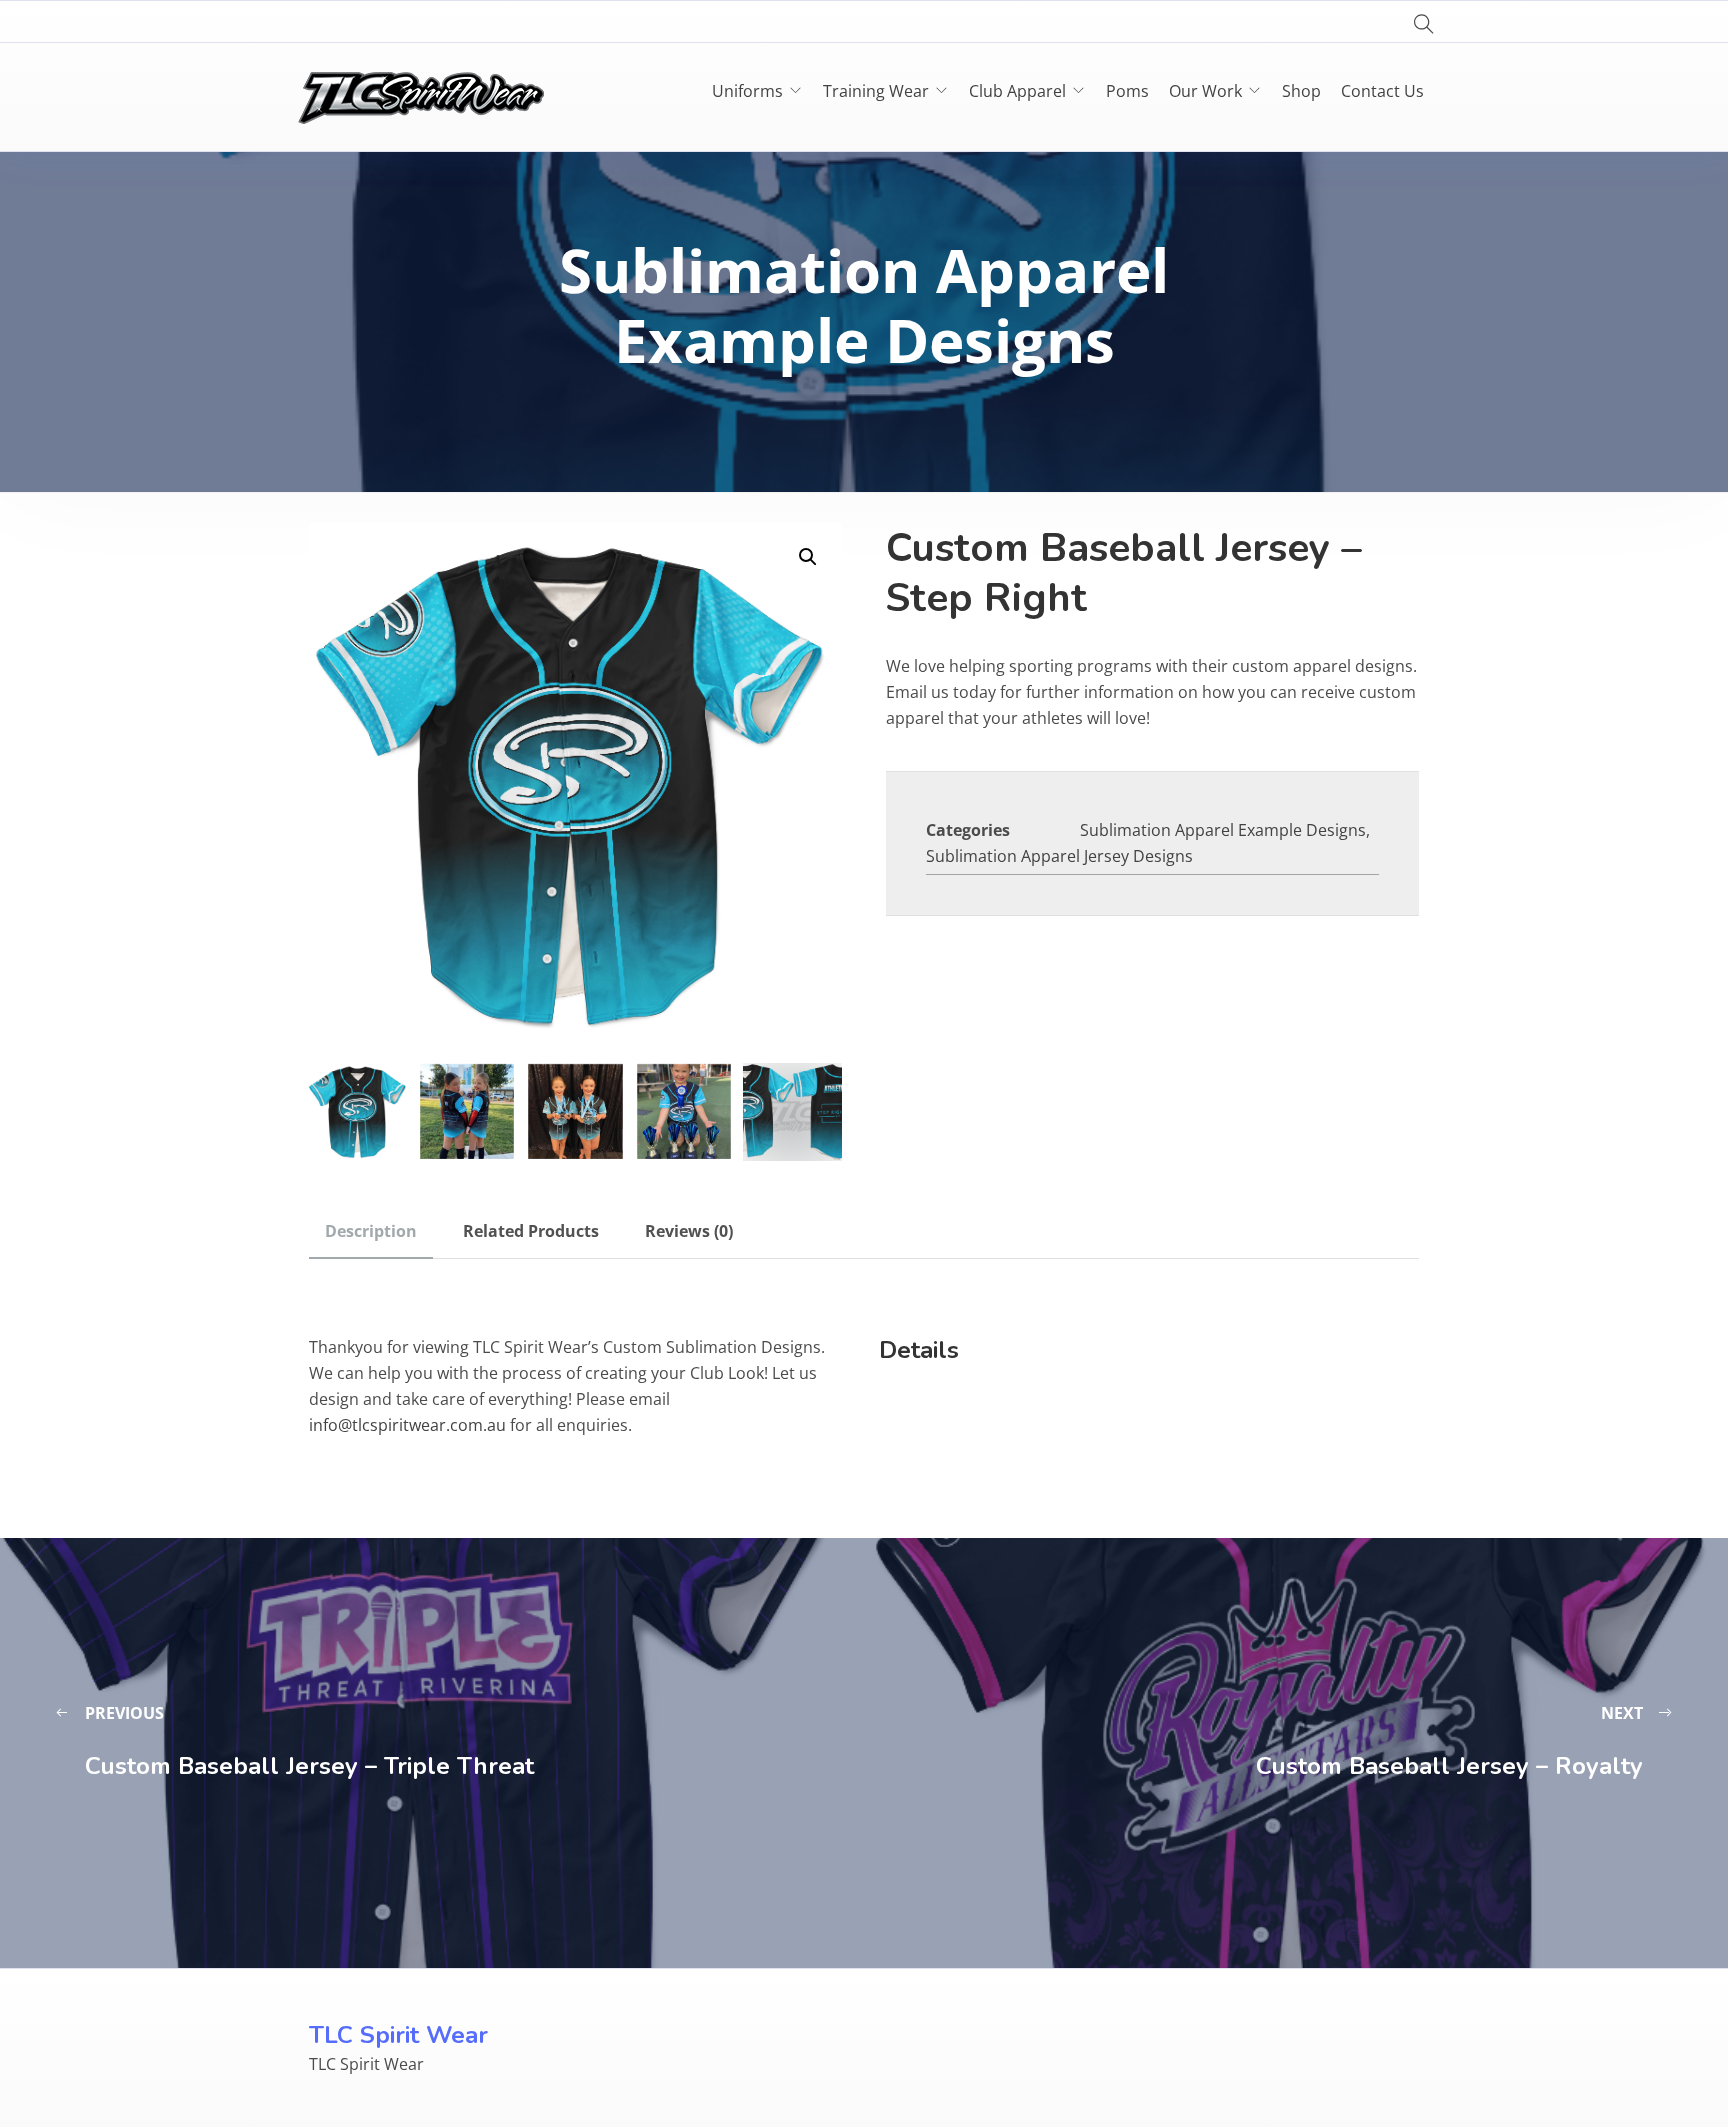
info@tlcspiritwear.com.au (407, 1425)
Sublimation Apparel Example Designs (1223, 830)
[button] (808, 557)
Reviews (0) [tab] (689, 1231)
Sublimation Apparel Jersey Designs (1059, 856)
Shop (1301, 91)
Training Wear (876, 91)
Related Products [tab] (531, 1231)
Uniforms (747, 91)
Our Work (1205, 91)
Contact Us (1382, 91)
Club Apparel (1017, 91)
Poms (1127, 91)
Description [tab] (371, 1231)
